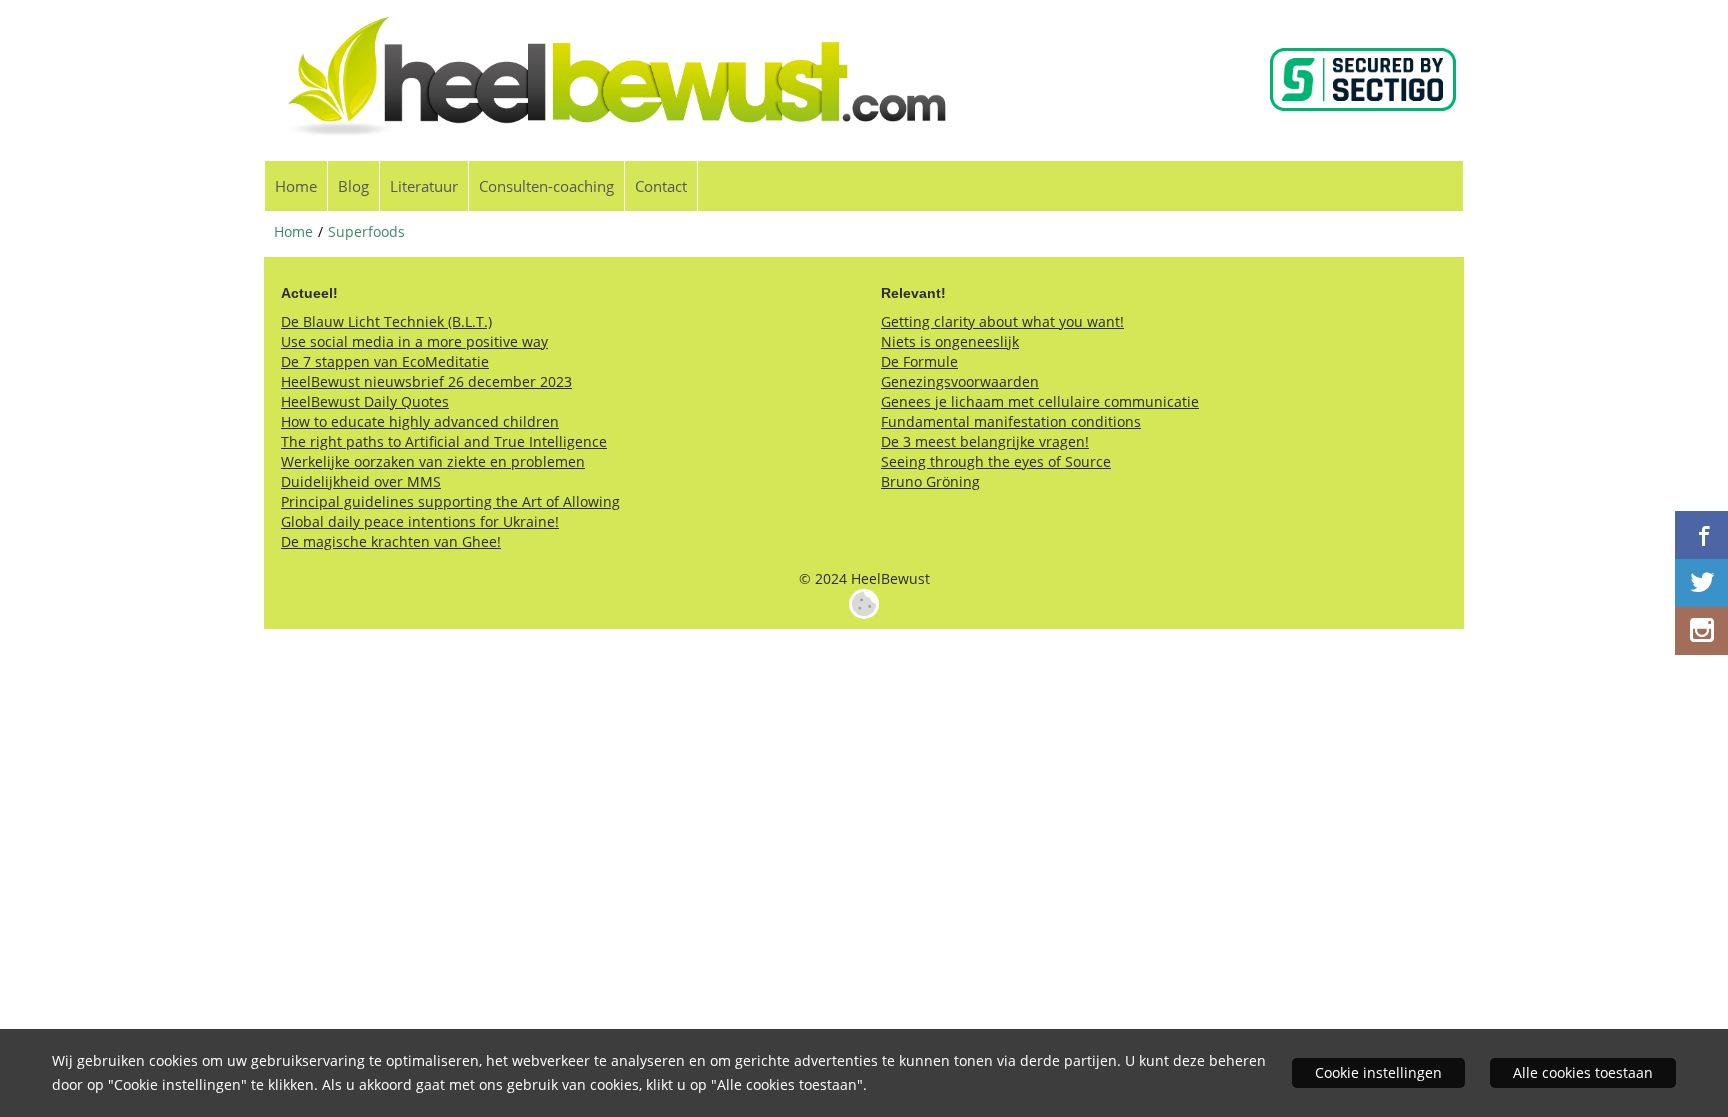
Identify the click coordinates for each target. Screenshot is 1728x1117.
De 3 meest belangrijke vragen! (985, 441)
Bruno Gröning (930, 481)
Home (296, 186)
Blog (353, 186)
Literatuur (424, 186)
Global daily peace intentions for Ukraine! (420, 521)
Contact (661, 186)
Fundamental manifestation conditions (1011, 421)
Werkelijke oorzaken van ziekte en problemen (433, 461)
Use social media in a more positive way (414, 341)
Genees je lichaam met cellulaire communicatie (1040, 401)
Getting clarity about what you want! (1002, 321)
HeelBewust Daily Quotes (365, 401)
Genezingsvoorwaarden (960, 381)
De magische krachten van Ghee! (391, 541)
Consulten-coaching (546, 186)
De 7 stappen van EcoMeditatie (385, 361)
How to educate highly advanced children (420, 421)
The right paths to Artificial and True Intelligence (444, 441)
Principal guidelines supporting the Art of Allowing (450, 501)
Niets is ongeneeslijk (950, 341)
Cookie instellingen (1378, 1072)
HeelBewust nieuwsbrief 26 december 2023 (426, 381)
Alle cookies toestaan (1583, 1072)
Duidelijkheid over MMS (361, 481)
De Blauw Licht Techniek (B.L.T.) (386, 321)
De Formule (919, 361)
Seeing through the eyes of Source (996, 461)
